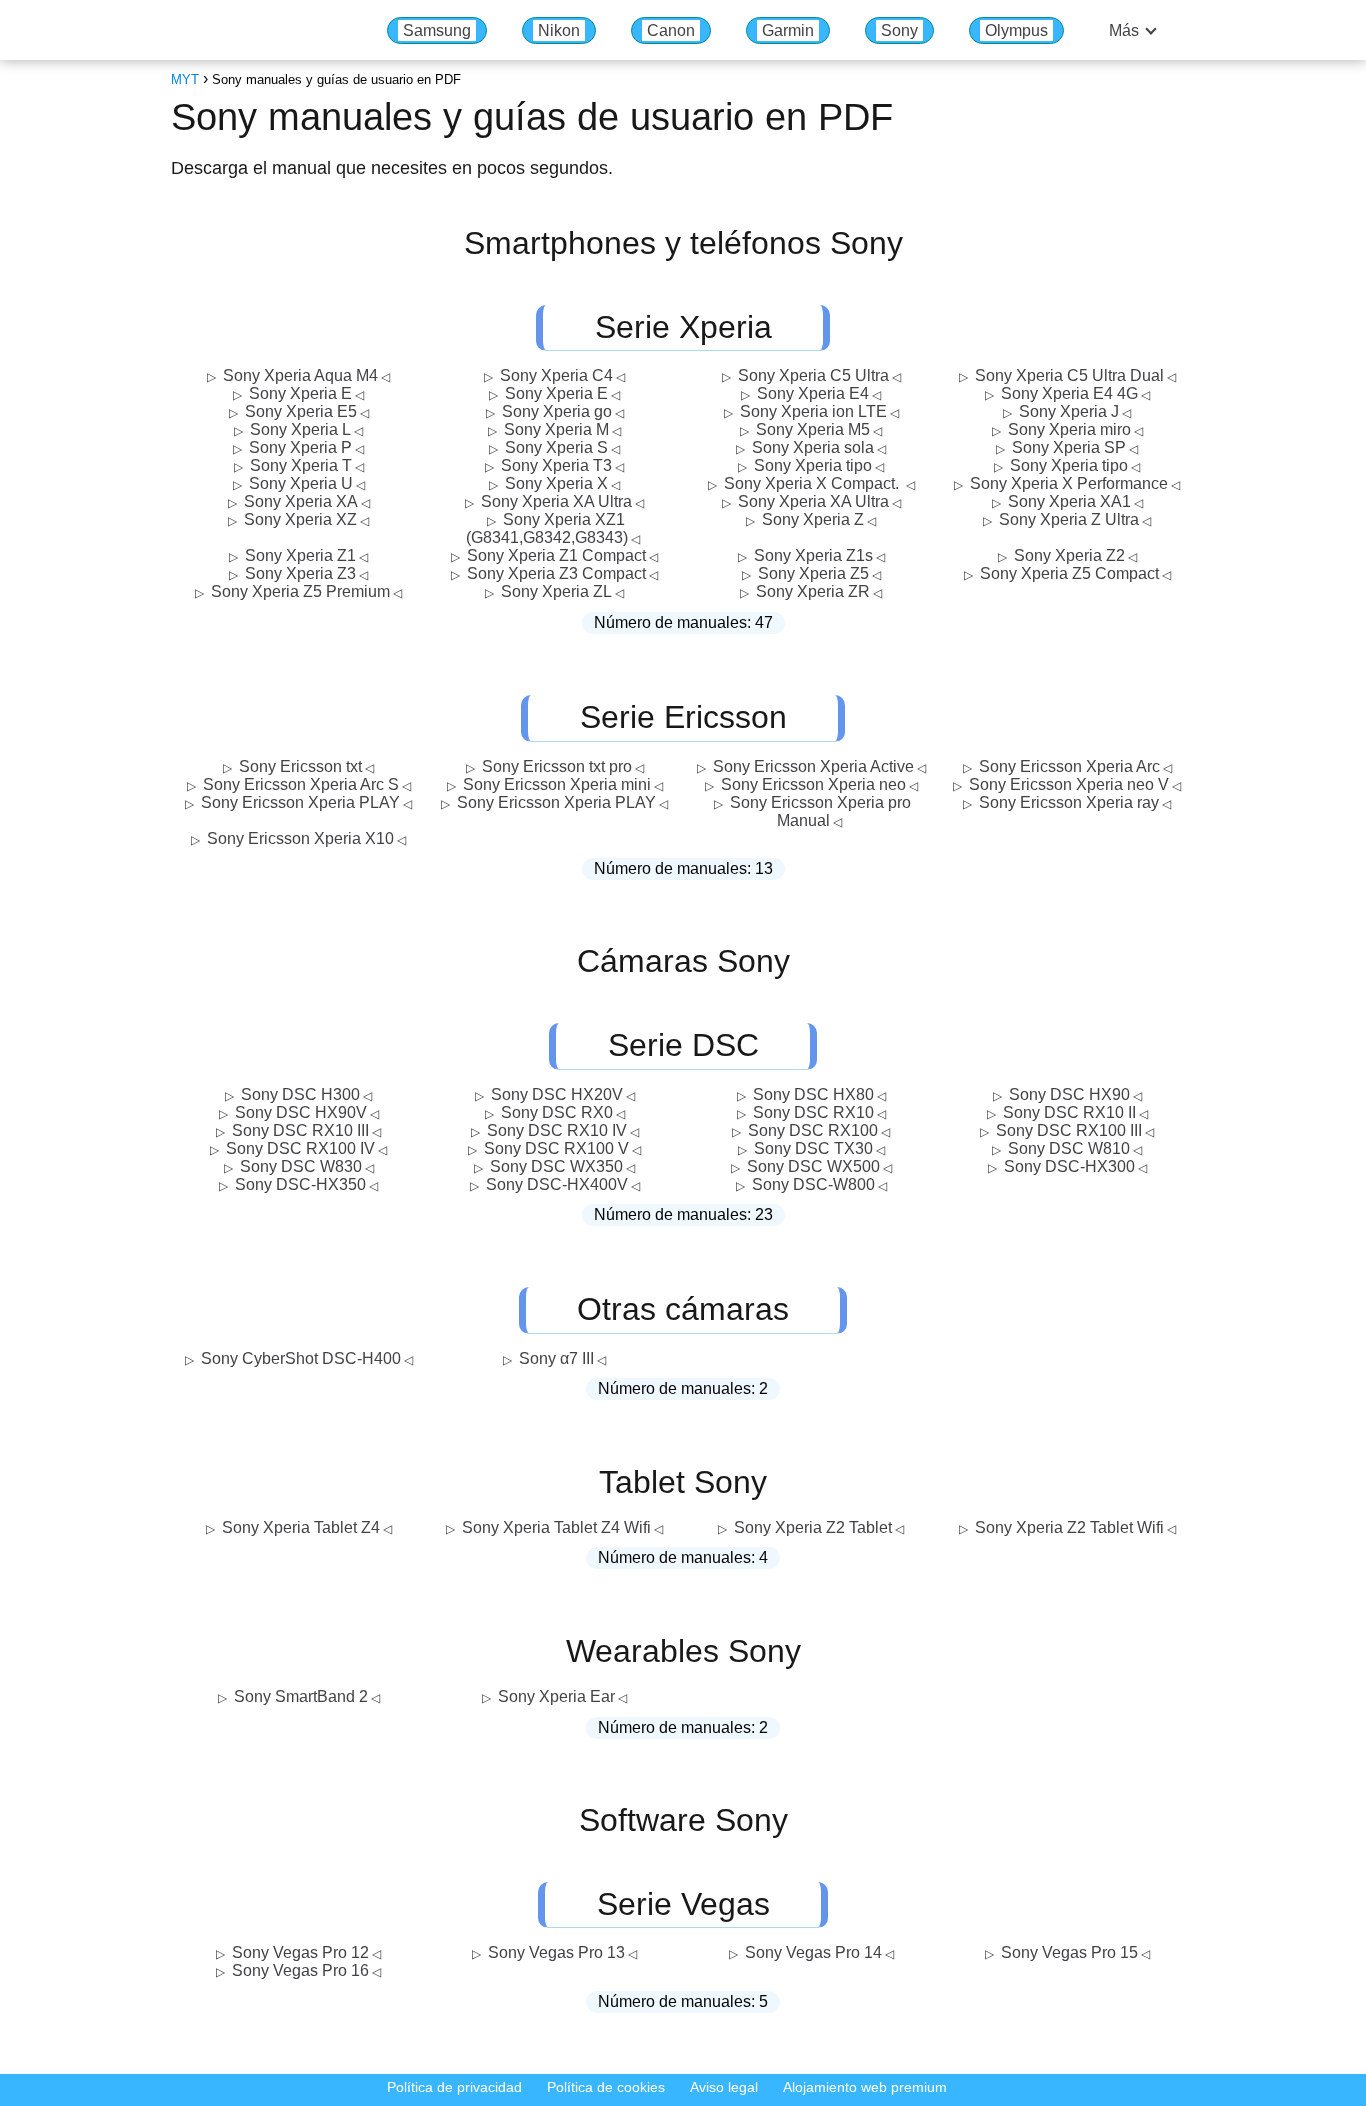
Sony (899, 30)
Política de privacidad (454, 2087)
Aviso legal (724, 2087)
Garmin (788, 30)
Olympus (1016, 30)
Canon (671, 30)
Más (1124, 30)
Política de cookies (606, 2087)
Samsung (437, 30)
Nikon (559, 30)
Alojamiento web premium (865, 2087)
